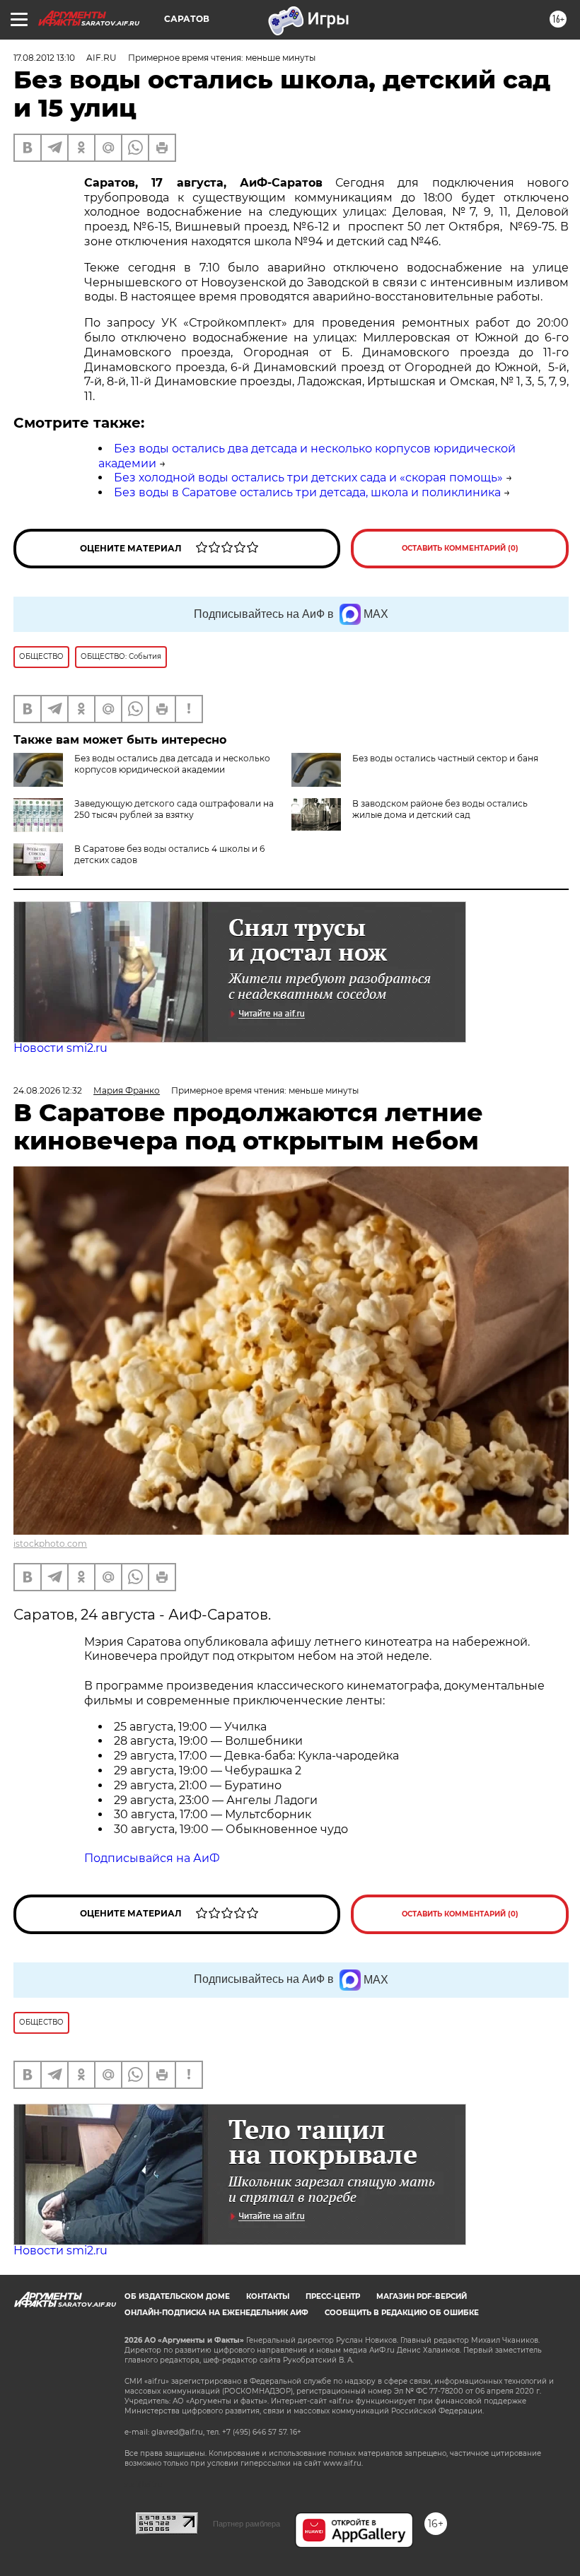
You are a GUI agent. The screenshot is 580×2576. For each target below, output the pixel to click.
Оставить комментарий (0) (460, 548)
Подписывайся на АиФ (152, 1858)
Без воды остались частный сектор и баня (445, 758)
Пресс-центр (333, 2296)
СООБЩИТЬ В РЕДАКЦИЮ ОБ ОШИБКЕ (402, 2313)
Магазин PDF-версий (422, 2296)
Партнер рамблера (246, 2524)
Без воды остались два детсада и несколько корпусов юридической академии (172, 764)
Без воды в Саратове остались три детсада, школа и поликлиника (307, 492)
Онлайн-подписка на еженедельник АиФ (216, 2313)
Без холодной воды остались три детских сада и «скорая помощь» (308, 478)
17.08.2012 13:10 (44, 58)
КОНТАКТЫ (268, 2296)
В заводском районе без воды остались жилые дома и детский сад (440, 809)
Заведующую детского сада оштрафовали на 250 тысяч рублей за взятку (174, 809)
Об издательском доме (177, 2296)
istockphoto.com (50, 1544)
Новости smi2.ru (60, 1048)
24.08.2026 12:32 (48, 1090)
